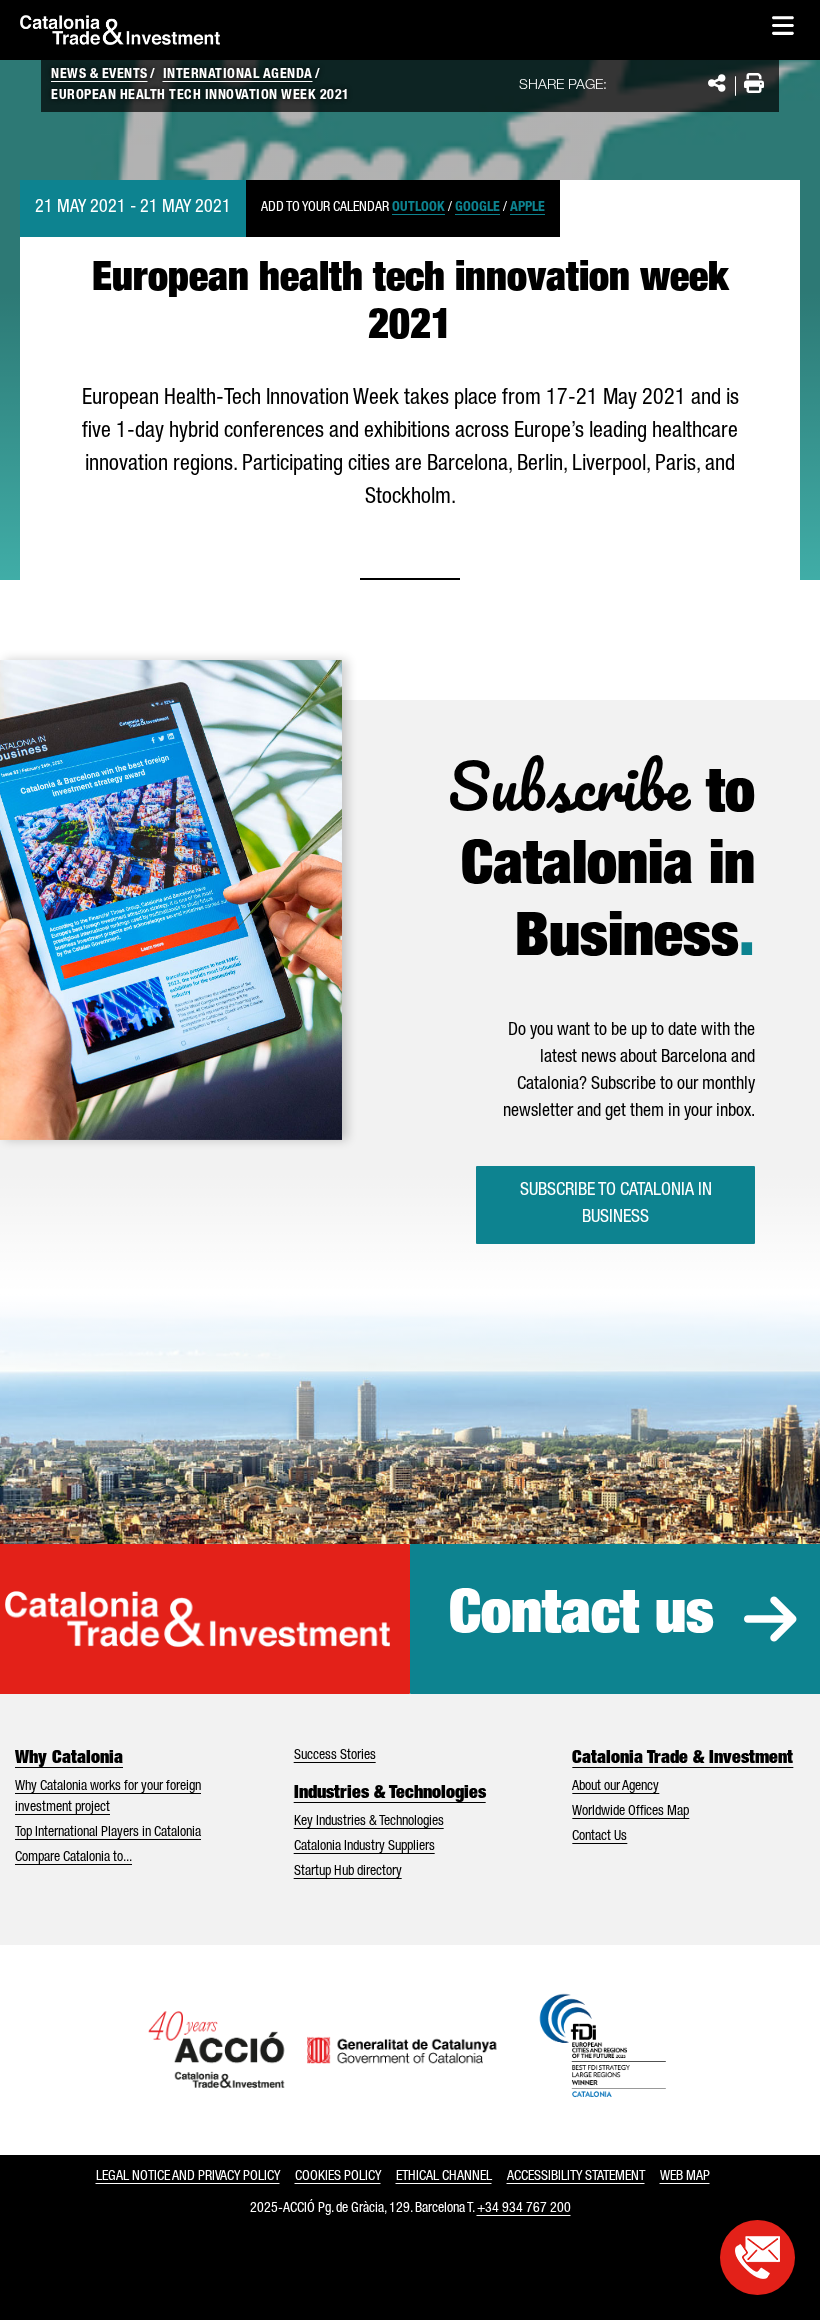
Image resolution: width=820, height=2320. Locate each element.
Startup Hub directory (348, 1872)
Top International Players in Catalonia (108, 1833)
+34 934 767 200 (524, 2209)
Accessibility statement (576, 2177)
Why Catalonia (69, 1759)
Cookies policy (338, 2177)
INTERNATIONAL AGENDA (238, 75)
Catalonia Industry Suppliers (364, 1847)
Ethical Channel (444, 2177)
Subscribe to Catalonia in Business (616, 1204)
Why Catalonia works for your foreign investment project (108, 1797)
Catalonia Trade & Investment (682, 1759)
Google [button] (477, 208)
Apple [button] (527, 208)
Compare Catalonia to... (73, 1858)
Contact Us (599, 1837)
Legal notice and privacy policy (188, 2177)
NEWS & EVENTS (99, 75)
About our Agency (615, 1787)
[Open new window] (757, 2257)
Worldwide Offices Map (630, 1812)
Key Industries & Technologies (369, 1822)
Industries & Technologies (390, 1794)
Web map (685, 2177)
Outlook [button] (418, 208)
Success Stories (335, 1756)
